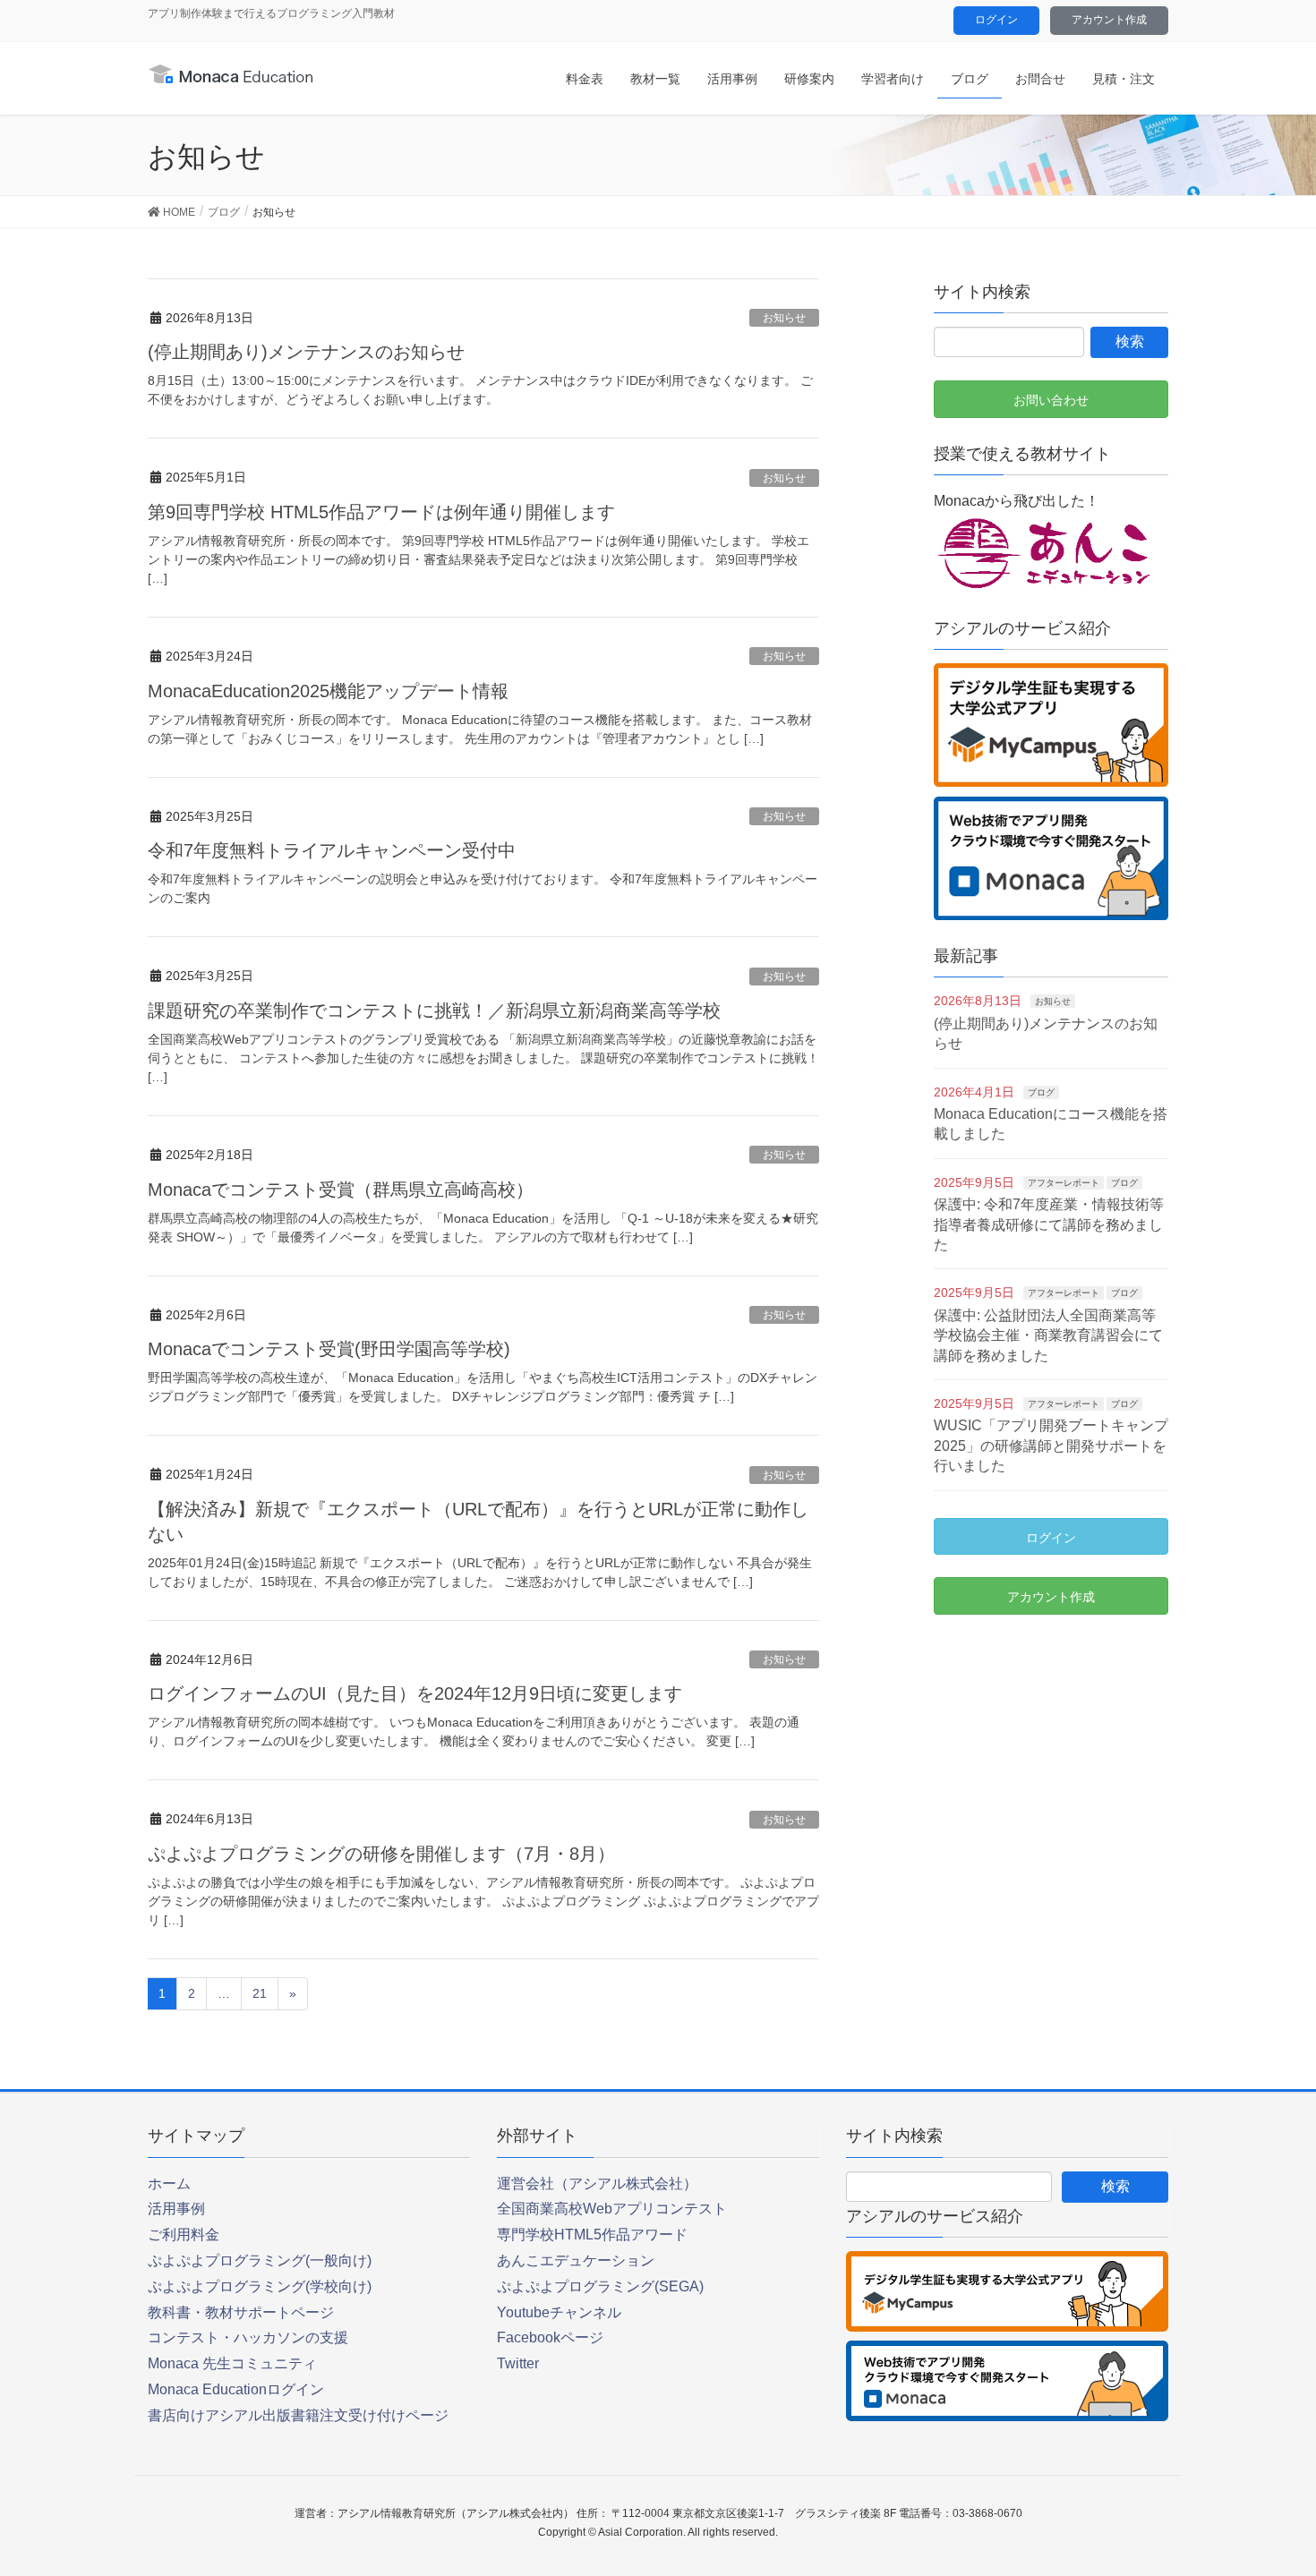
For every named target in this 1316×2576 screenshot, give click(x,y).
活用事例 (176, 2209)
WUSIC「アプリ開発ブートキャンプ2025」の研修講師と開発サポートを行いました (1051, 1446)
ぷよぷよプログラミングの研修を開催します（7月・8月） (381, 1854)
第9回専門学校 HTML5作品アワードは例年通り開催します (381, 512)
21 (260, 1993)
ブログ (1041, 1092)
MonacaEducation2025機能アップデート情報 (328, 691)
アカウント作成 (1109, 20)
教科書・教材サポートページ (241, 2312)
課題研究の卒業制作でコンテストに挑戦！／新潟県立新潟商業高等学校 (434, 1011)
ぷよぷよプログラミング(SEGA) (600, 2286)
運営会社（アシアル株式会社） (597, 2184)
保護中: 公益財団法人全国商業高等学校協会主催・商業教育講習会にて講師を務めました (1048, 1335)
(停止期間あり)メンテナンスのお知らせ (306, 352)
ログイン (996, 20)
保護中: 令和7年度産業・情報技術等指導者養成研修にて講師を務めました (1049, 1224)
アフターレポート (1064, 1183)
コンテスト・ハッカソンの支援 (248, 2337)
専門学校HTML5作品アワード (592, 2235)
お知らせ (784, 318)
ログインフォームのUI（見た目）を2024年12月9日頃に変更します (415, 1693)
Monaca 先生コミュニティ (232, 2363)
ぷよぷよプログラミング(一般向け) (260, 2260)
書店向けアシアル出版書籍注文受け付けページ (298, 2415)
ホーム (169, 2184)
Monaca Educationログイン (236, 2389)
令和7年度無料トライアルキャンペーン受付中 (332, 850)
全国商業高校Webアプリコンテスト (612, 2209)
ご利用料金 (184, 2235)
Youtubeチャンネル (559, 2312)
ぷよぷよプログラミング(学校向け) (260, 2286)
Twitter (518, 2363)
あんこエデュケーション (576, 2260)
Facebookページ (550, 2337)
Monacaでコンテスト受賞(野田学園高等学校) (329, 1349)
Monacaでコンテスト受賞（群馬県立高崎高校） (341, 1190)
